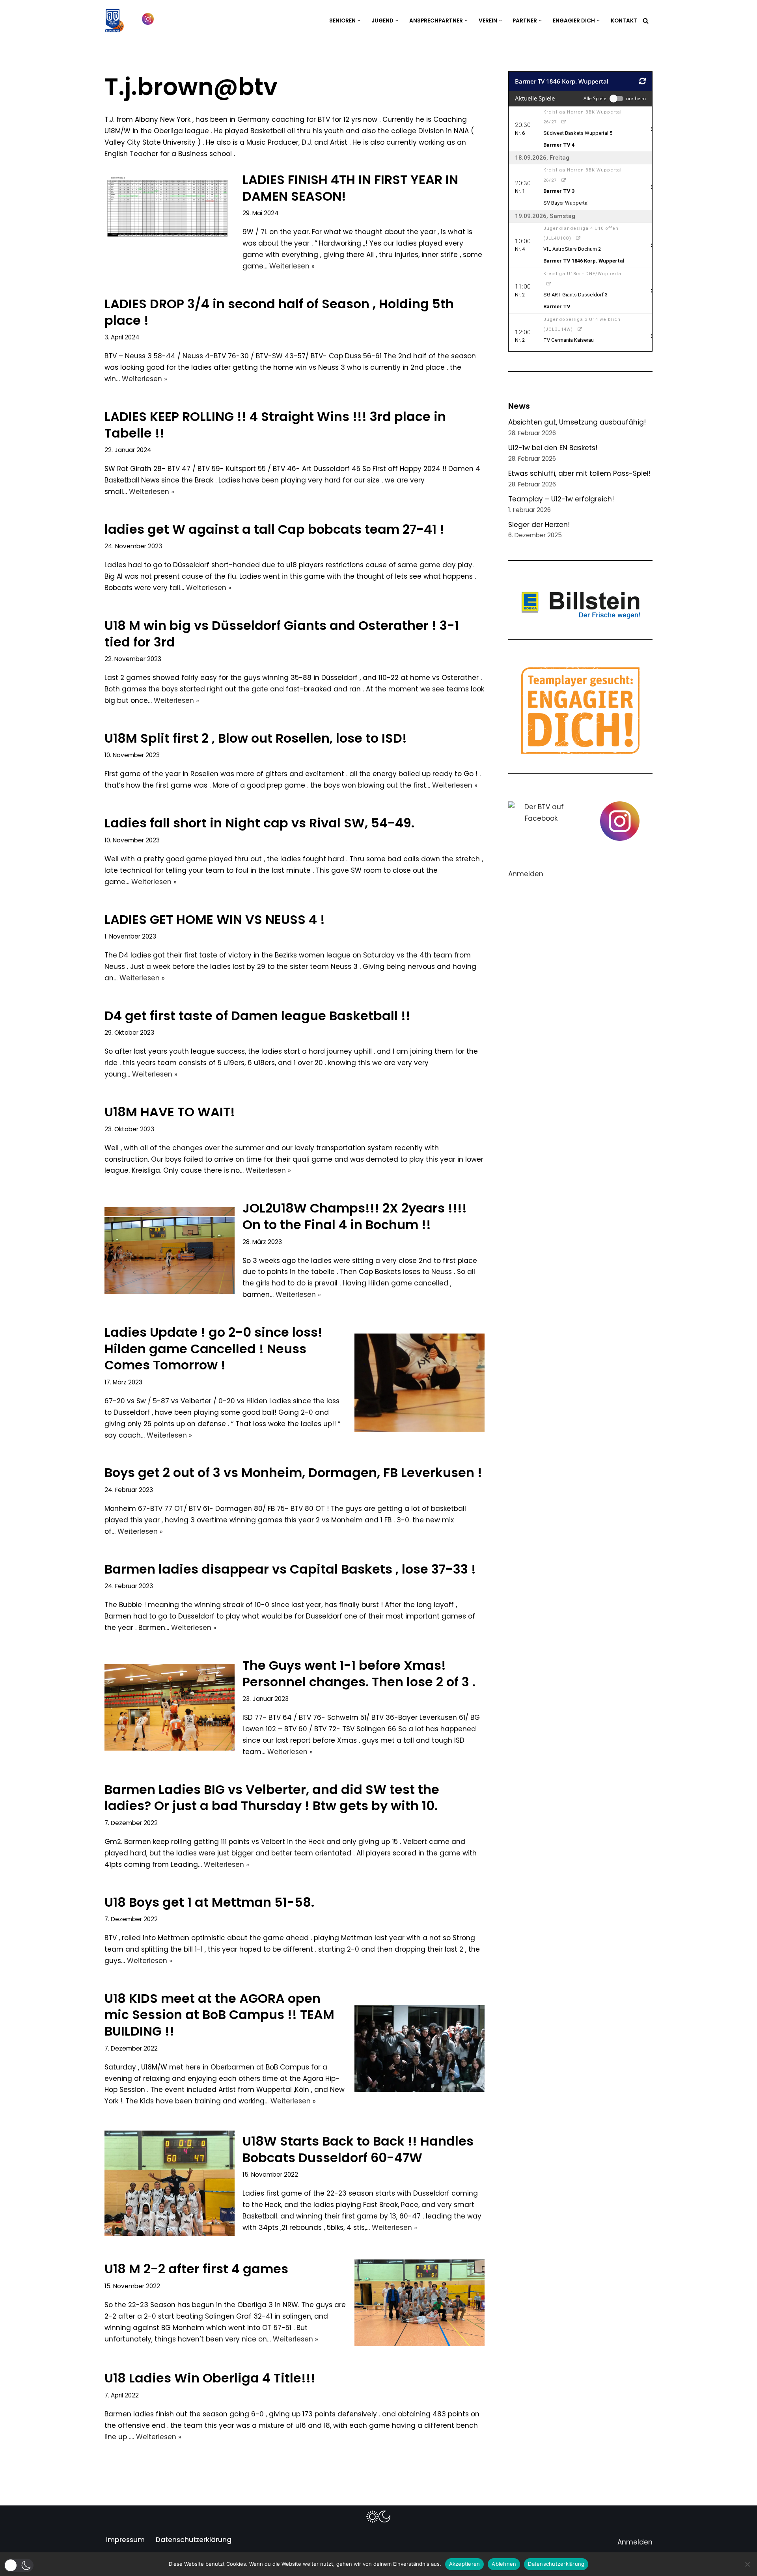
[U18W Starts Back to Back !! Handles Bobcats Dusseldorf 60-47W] (170, 2183)
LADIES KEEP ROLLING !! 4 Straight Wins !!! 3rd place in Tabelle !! (275, 425)
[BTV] (114, 20)
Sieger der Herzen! (539, 525)
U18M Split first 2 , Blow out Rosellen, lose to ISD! (256, 738)
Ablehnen (504, 2564)
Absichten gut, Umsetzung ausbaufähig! (577, 422)
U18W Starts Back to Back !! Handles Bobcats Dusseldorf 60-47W (358, 2149)
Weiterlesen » (292, 266)
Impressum (125, 2540)
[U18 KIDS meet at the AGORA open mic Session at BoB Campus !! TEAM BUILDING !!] (420, 2049)
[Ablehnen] (747, 2564)
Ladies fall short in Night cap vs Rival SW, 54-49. (259, 823)
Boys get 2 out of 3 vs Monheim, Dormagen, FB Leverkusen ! (293, 1472)
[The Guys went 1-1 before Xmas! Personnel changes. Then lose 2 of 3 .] (170, 1707)
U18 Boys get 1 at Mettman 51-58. (209, 1902)
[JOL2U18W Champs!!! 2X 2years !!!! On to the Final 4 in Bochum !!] (170, 1250)
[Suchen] (646, 21)
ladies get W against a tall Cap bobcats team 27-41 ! (274, 529)
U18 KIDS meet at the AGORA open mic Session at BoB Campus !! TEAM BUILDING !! (219, 2015)
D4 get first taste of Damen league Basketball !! (257, 1016)
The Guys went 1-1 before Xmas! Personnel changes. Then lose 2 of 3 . (359, 1674)
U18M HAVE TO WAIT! (170, 1112)
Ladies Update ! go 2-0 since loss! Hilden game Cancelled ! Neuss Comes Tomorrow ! (213, 1349)
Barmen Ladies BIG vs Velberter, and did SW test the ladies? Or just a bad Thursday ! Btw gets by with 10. (272, 1798)
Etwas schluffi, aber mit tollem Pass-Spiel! (579, 473)
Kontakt (624, 21)
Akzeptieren (465, 2564)
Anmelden (526, 874)
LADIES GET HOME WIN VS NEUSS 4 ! (215, 919)
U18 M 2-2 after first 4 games (196, 2269)
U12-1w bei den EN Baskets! (553, 448)
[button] (359, 21)
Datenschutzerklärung (194, 2540)
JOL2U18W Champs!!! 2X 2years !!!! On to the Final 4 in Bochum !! (355, 1216)
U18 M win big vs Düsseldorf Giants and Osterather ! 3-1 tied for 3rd (282, 634)
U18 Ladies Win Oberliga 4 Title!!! (210, 2378)
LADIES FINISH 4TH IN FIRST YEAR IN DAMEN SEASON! (350, 188)
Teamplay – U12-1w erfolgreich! (561, 499)
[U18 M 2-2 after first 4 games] (420, 2303)
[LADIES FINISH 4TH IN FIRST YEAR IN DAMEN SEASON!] (170, 222)
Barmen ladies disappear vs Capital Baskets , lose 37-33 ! (290, 1569)
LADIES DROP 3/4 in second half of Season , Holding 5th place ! (279, 312)
